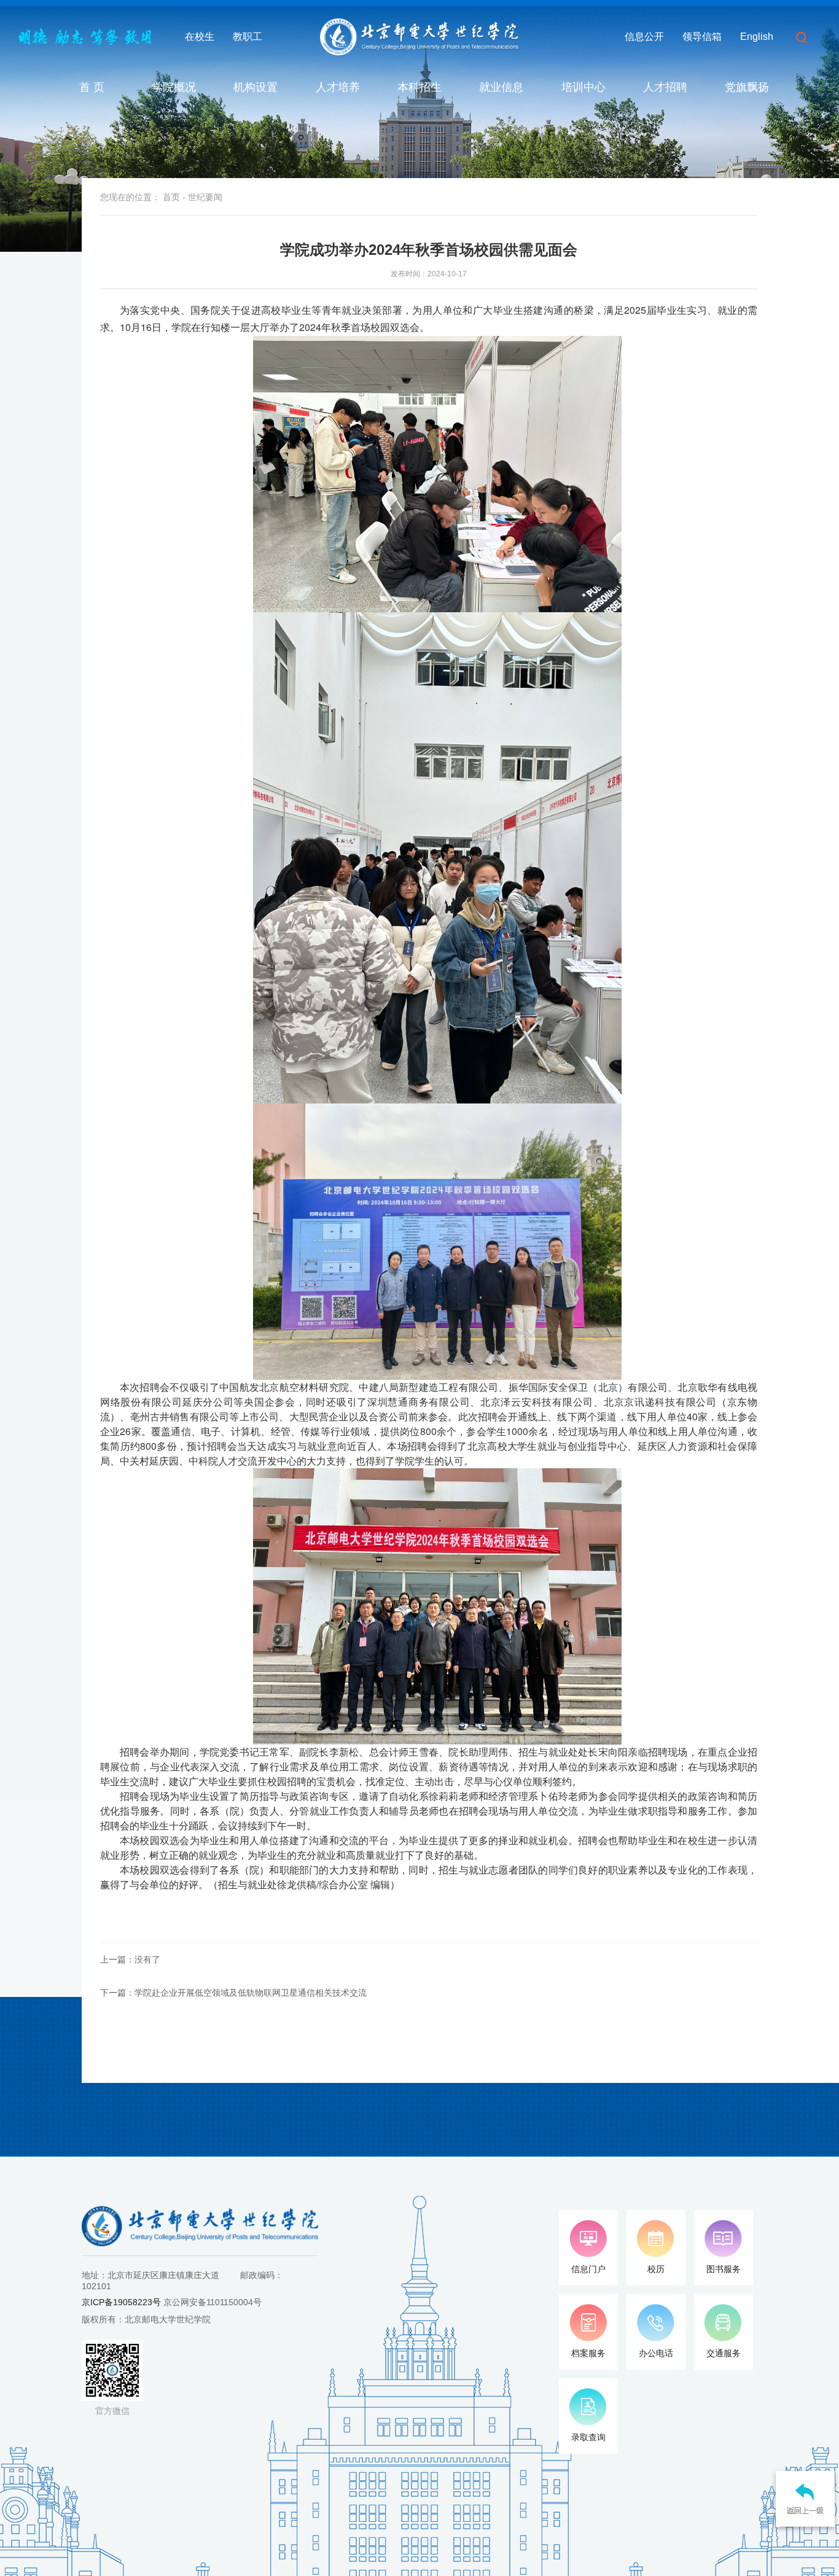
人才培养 (338, 87)
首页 (171, 197)
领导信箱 (702, 37)
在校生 (200, 37)
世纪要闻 (205, 197)
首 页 (92, 87)
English (757, 37)
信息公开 (644, 37)
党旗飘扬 (747, 87)
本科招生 (419, 87)
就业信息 (501, 87)
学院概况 (174, 87)
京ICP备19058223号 (121, 2302)
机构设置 (256, 87)
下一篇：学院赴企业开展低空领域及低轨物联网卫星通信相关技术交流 (233, 1993)
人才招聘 (665, 87)
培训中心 (583, 87)
